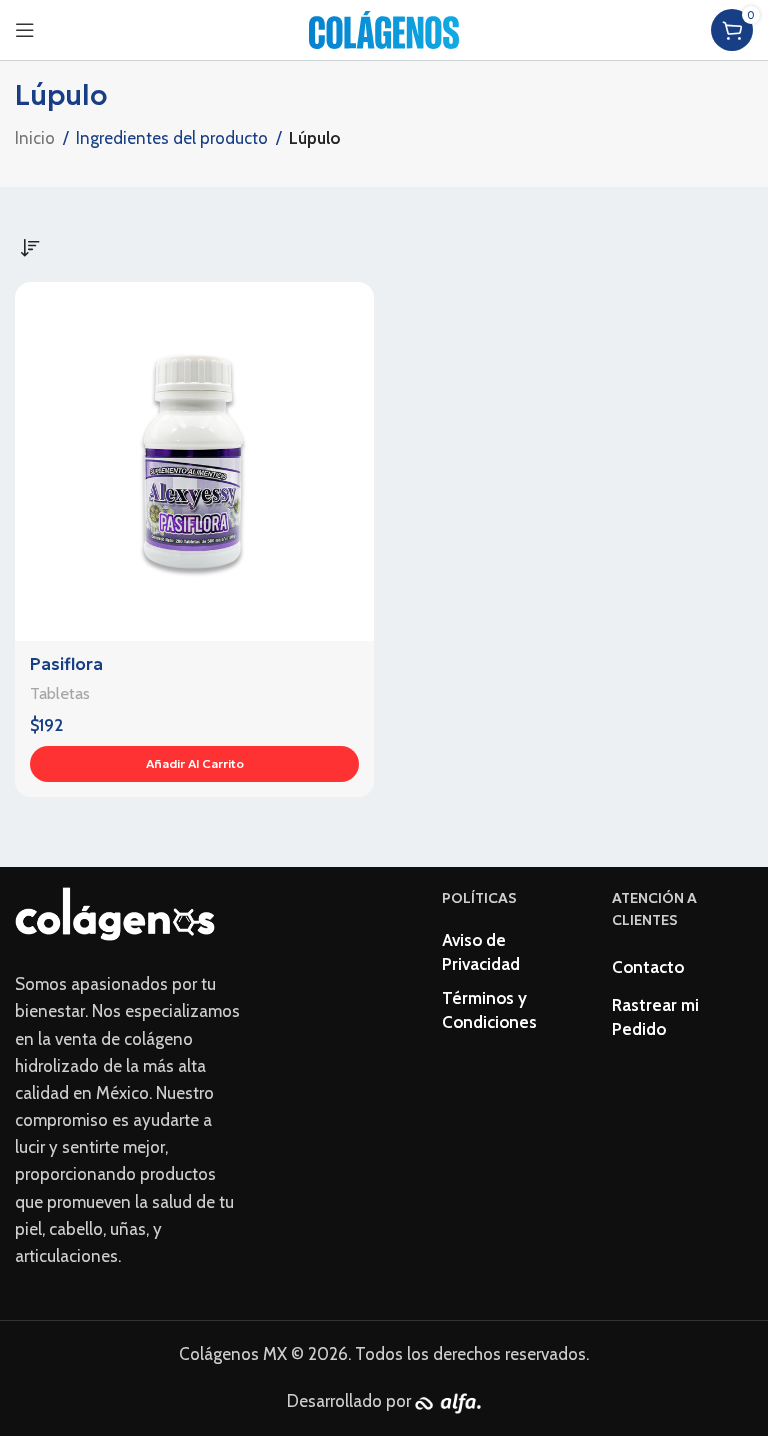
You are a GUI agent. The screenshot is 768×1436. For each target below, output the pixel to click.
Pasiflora (66, 664)
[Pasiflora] (194, 461)
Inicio (35, 138)
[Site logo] (384, 28)
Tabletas (60, 693)
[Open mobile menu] (25, 30)
